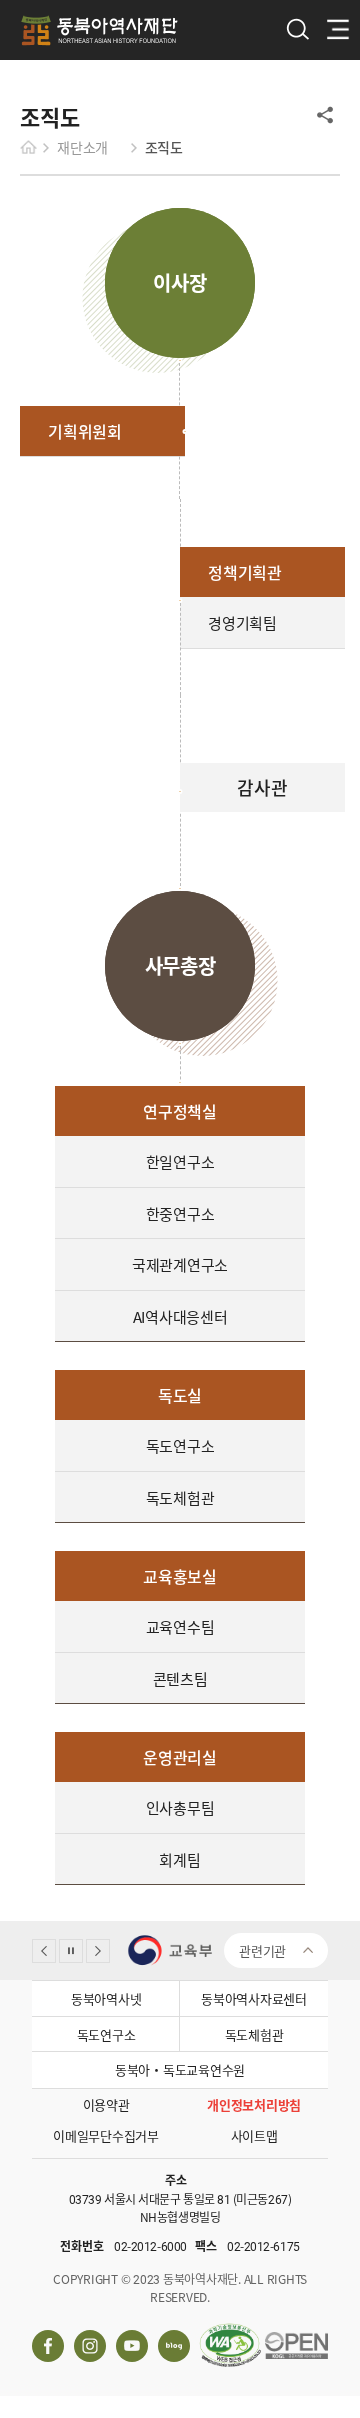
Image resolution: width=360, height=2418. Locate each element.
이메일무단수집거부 (106, 2135)
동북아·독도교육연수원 (180, 2069)
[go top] (322, 1906)
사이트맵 (254, 2135)
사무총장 (180, 965)
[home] (33, 147)
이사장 (179, 282)
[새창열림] (178, 1950)
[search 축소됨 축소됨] (295, 29)
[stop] (71, 1951)
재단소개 (82, 147)
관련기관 (262, 1950)
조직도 (164, 147)
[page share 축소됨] (325, 115)
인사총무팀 (180, 1807)
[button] (44, 1951)
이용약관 (106, 2104)
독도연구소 (106, 2034)
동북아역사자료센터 (254, 1998)
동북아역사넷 (106, 1998)
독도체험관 (254, 2034)
